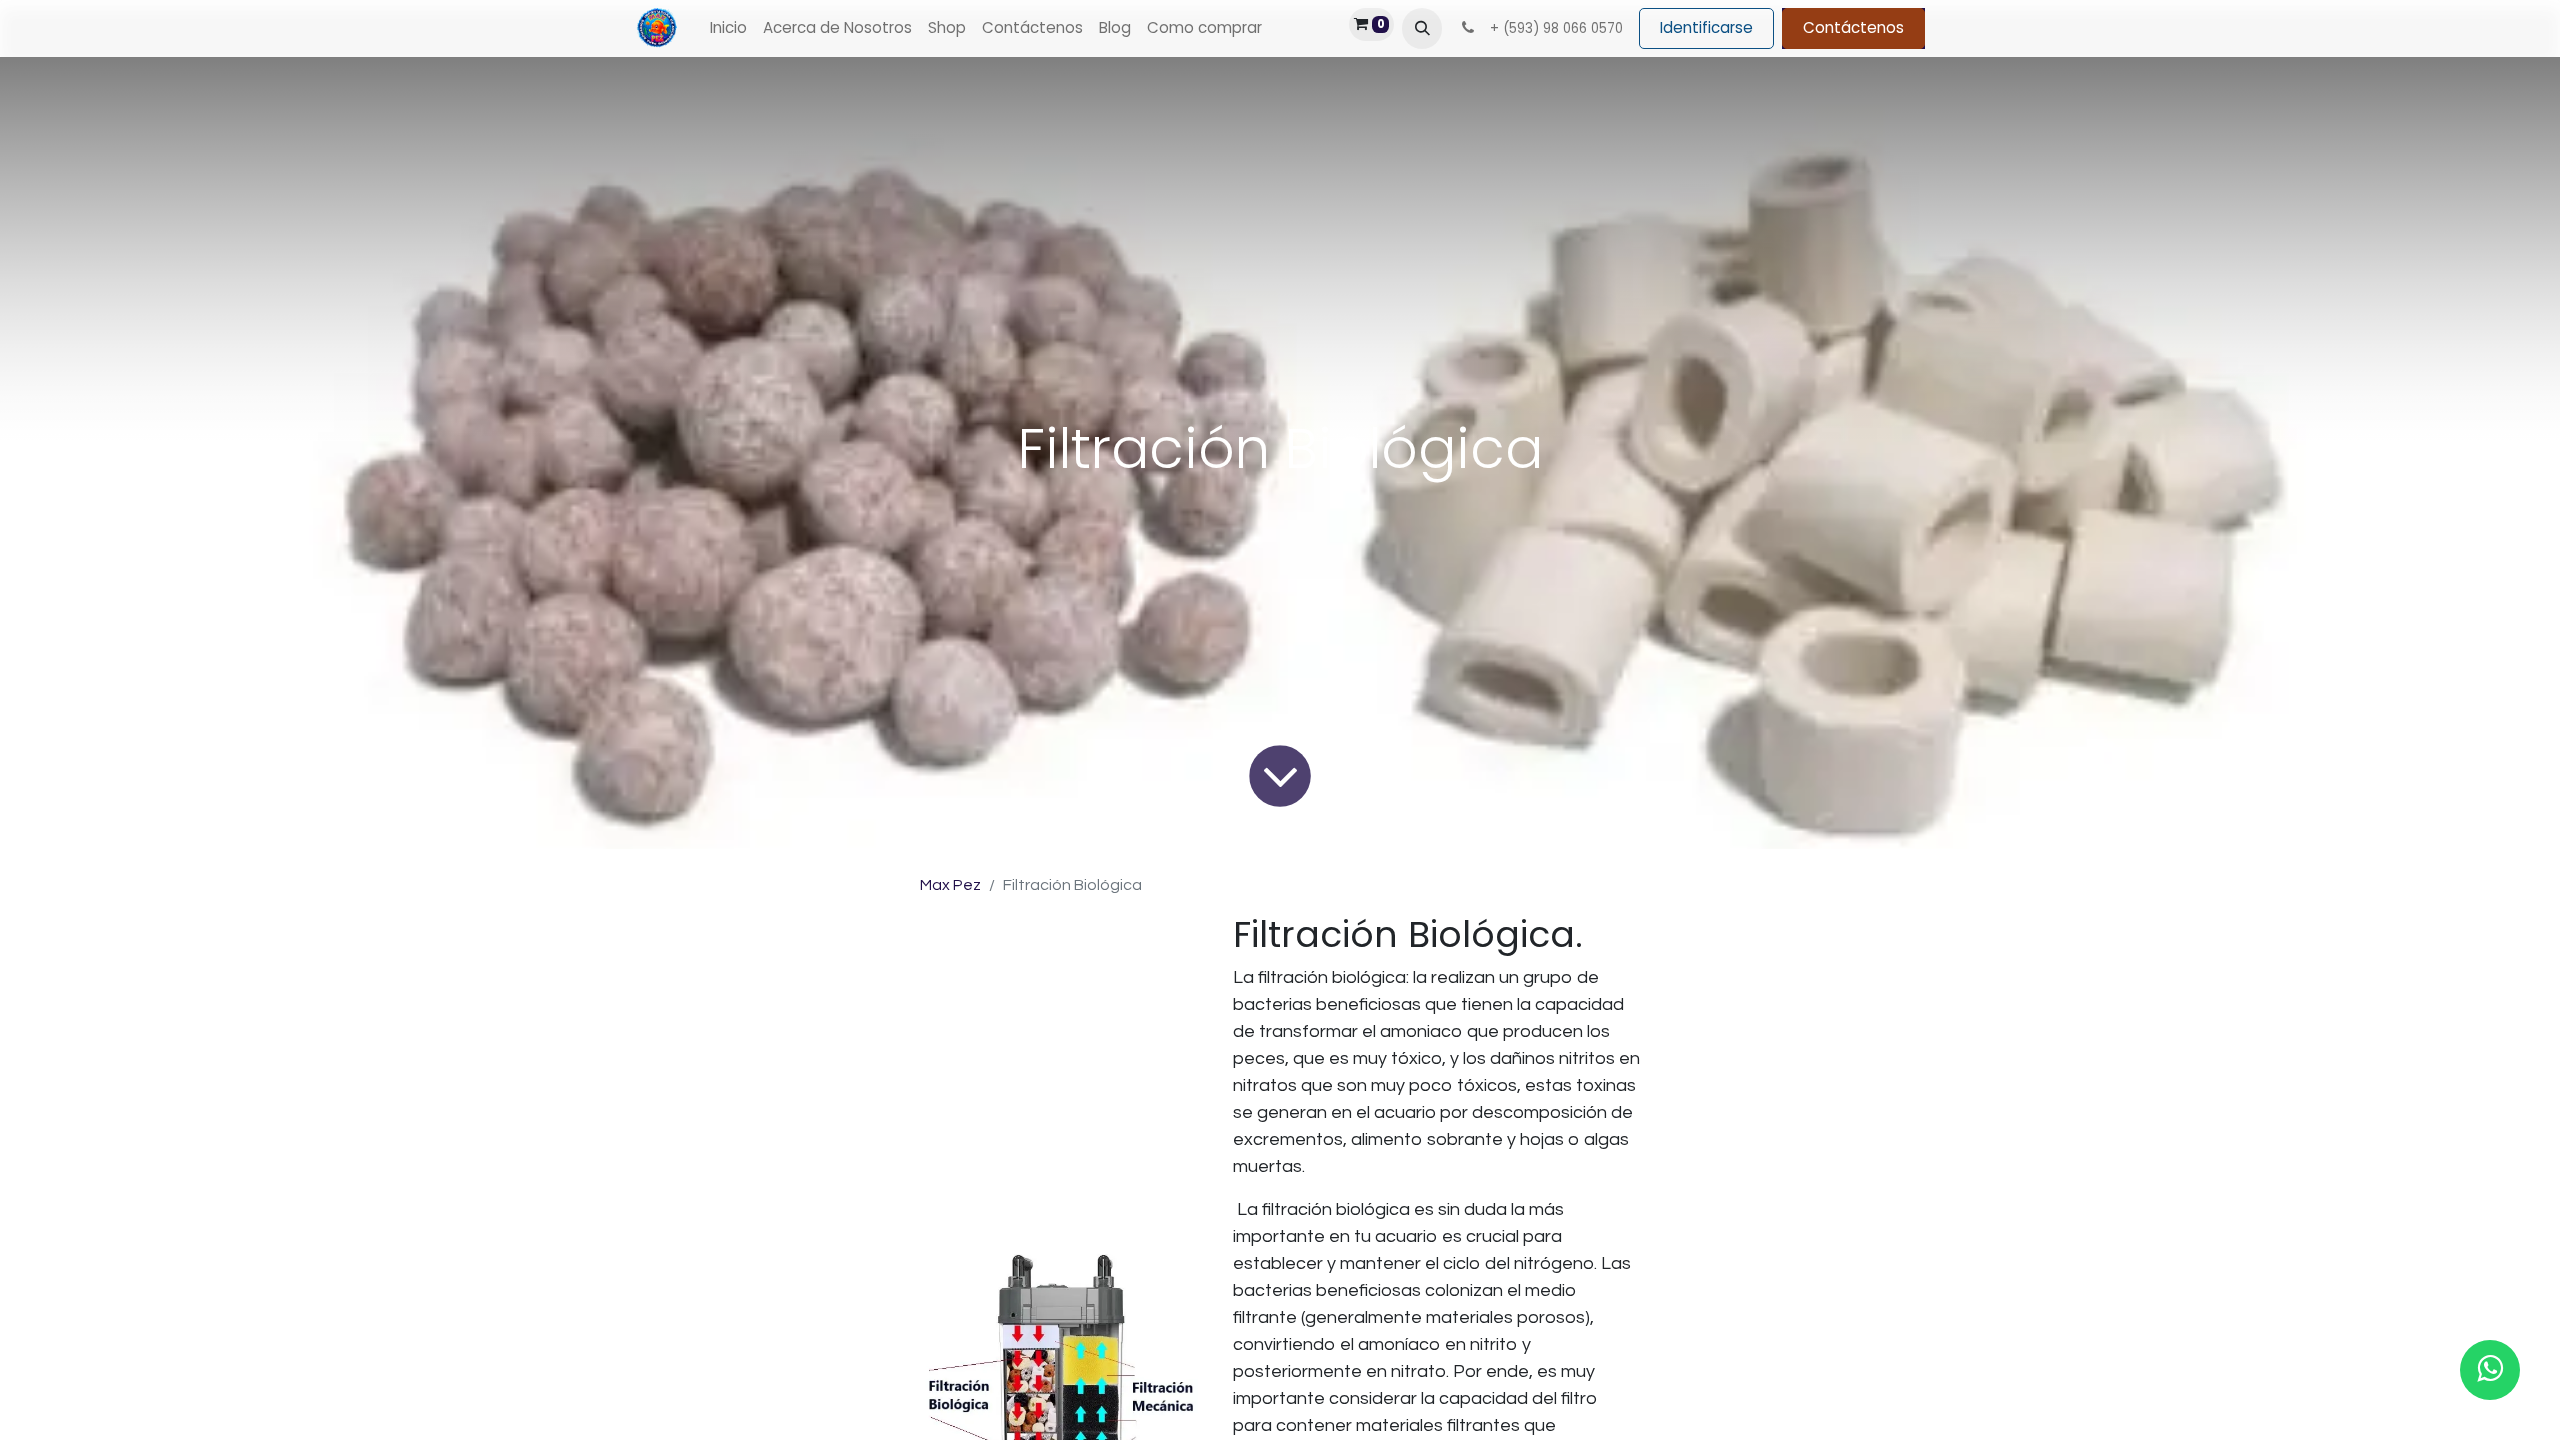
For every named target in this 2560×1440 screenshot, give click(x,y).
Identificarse (1706, 27)
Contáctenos (1853, 27)
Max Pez (950, 885)
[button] (1422, 28)
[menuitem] (728, 28)
